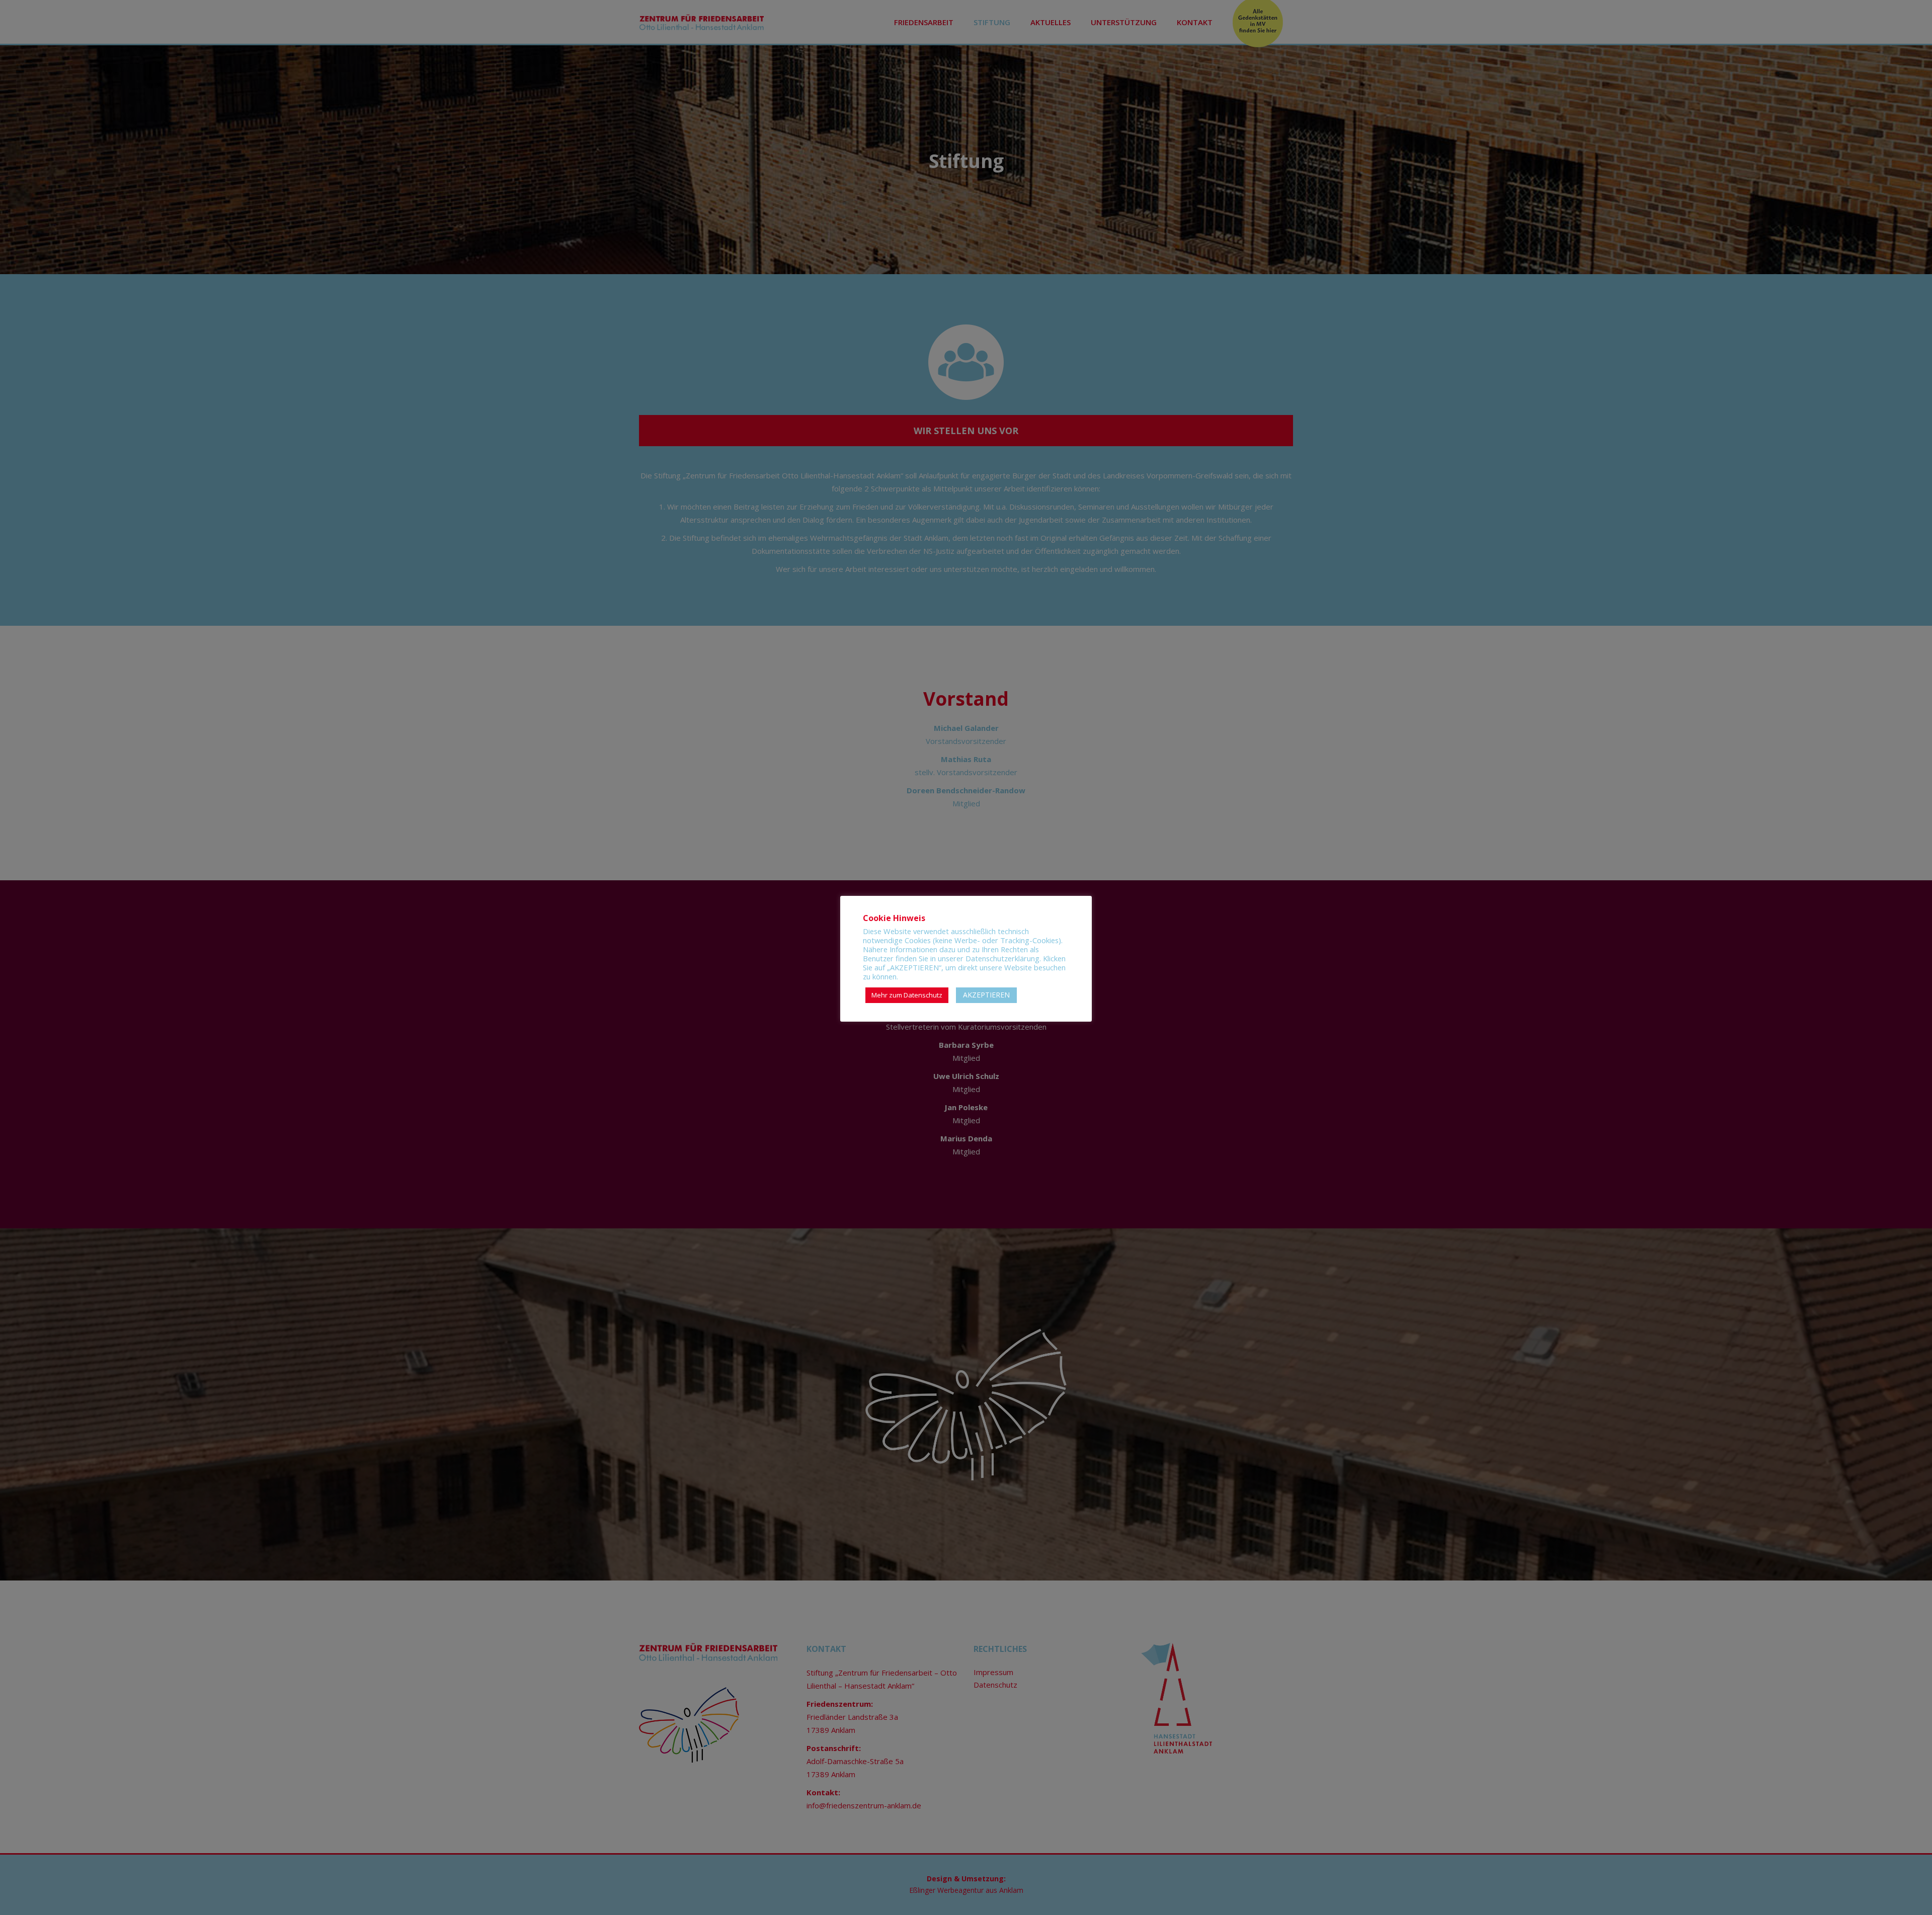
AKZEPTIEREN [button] (986, 995)
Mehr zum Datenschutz (907, 995)
